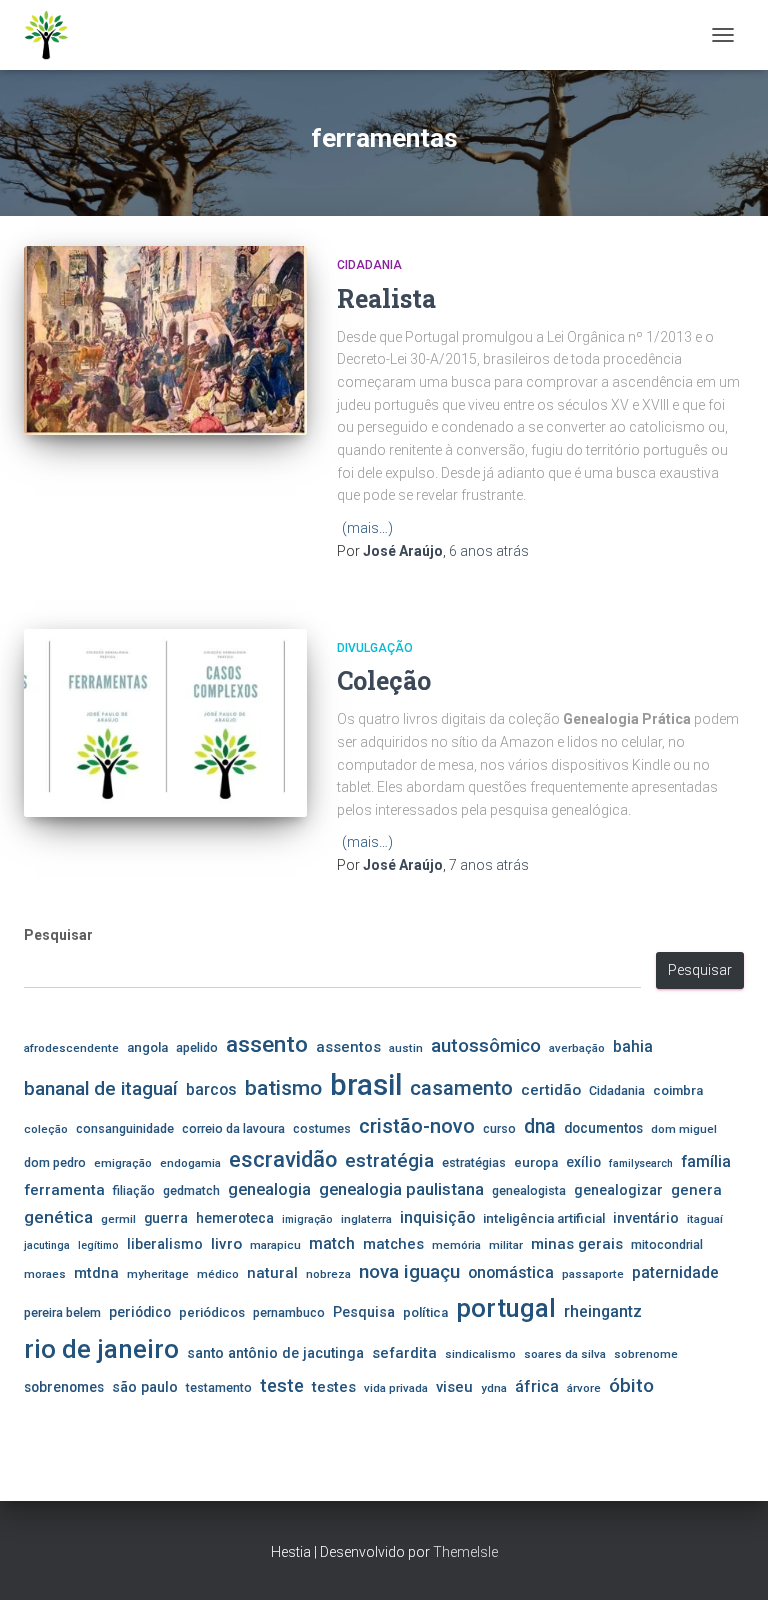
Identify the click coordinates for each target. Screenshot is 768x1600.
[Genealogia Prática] (54, 35)
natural (272, 1273)
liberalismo (165, 1244)
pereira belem (62, 1312)
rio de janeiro (101, 1349)
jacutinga (47, 1245)
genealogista (529, 1190)
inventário (646, 1218)
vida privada (396, 1388)
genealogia (269, 1189)
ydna (494, 1388)
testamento (219, 1387)
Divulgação (375, 648)
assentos (348, 1047)
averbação (577, 1048)
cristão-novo (417, 1126)
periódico (140, 1312)
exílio (583, 1162)
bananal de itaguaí (101, 1089)
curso (499, 1128)
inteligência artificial (544, 1218)
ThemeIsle (465, 1552)
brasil (366, 1085)
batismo (283, 1087)
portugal (506, 1308)
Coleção (384, 680)
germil (118, 1219)
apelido (197, 1047)
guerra (166, 1218)
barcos (211, 1090)
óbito (631, 1385)
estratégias (474, 1162)
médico (218, 1274)
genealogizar (618, 1190)
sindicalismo (480, 1354)
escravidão (283, 1159)
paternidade (675, 1273)
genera (696, 1190)
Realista (386, 298)
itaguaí (705, 1219)
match (332, 1244)
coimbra (678, 1090)
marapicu (275, 1245)
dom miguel (684, 1129)
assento (267, 1044)
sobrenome (646, 1354)
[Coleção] (165, 723)
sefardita (404, 1353)
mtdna (96, 1273)
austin (406, 1048)
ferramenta (64, 1190)
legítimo (98, 1245)
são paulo (145, 1387)
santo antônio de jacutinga (275, 1353)
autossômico (486, 1046)
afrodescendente (71, 1048)
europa (536, 1162)
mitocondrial (667, 1244)
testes (334, 1387)
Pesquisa (364, 1312)
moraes (45, 1274)
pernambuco (289, 1312)
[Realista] (165, 340)
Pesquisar (58, 935)
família (706, 1161)
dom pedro (55, 1162)
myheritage (158, 1274)
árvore (584, 1388)
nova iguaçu (409, 1271)
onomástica (511, 1272)
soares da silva (565, 1354)
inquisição (437, 1217)
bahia (633, 1047)
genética (58, 1217)
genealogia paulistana (401, 1189)
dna (540, 1126)
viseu (454, 1387)
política (425, 1312)
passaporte (593, 1274)
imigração (307, 1219)
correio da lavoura (233, 1128)
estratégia (389, 1160)
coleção (46, 1129)
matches (393, 1244)
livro (226, 1244)
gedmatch (191, 1190)
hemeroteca (235, 1218)
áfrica (537, 1387)
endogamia (190, 1163)
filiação (134, 1190)
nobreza (328, 1274)
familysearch (641, 1163)
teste (282, 1385)
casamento (461, 1088)
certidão (551, 1090)
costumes (322, 1128)
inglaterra (366, 1219)
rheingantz (603, 1311)
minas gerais (577, 1244)
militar (506, 1245)
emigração (123, 1163)
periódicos (212, 1312)
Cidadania (369, 265)
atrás (489, 551)
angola (147, 1047)
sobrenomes (64, 1387)
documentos (603, 1128)
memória (456, 1245)
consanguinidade (125, 1128)
